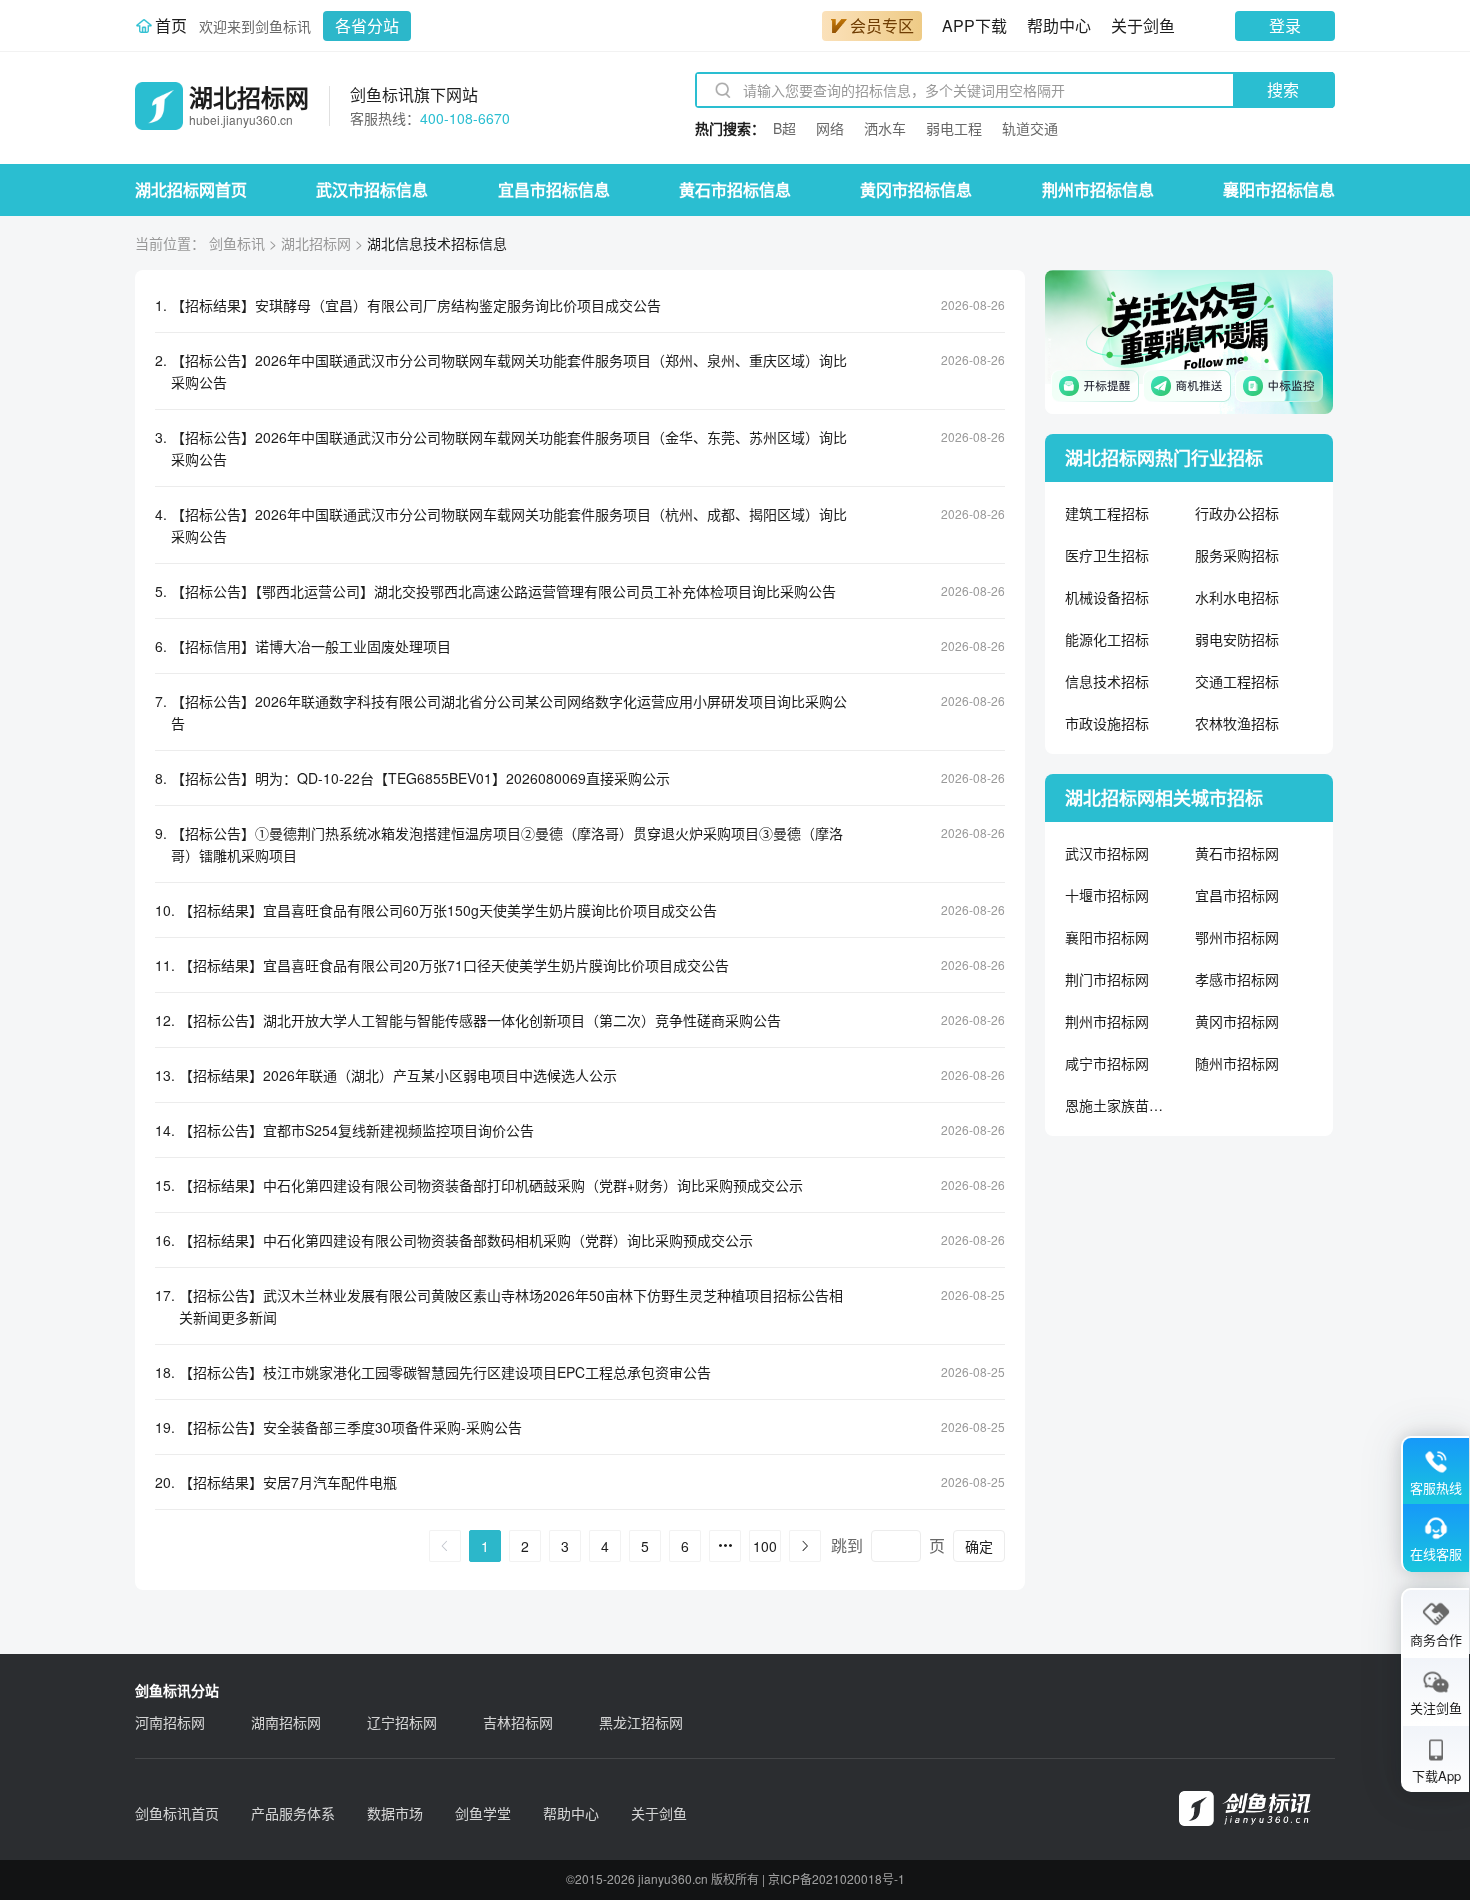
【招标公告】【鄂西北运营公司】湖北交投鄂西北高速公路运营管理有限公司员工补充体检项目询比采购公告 (503, 591)
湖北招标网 (316, 243)
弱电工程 (954, 128)
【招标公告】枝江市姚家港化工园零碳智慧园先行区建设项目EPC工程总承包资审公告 (445, 1372)
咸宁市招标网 (1107, 1063)
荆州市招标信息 (1098, 189)
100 (765, 1546)
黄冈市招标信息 (916, 189)
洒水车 (885, 128)
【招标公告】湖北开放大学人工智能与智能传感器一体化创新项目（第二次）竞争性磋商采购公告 (480, 1020)
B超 (784, 128)
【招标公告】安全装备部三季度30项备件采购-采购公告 (350, 1427)
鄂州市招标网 (1237, 937)
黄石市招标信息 (735, 189)
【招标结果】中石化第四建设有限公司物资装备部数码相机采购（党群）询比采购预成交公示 (466, 1240)
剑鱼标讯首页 (177, 1813)
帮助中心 (1059, 25)
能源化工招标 (1107, 639)
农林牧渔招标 (1237, 723)
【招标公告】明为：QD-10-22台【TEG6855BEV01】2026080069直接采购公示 (420, 778)
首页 (171, 25)
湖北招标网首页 (191, 189)
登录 (1285, 25)
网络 (830, 128)
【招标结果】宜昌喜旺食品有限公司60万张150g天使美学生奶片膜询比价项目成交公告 (448, 910)
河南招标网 (170, 1722)
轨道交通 (1030, 128)
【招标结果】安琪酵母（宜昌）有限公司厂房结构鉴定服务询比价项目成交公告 (416, 305)
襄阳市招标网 (1107, 937)
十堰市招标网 (1107, 895)
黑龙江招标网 (641, 1722)
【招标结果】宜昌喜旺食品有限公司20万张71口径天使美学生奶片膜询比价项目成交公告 (454, 965)
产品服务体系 (293, 1813)
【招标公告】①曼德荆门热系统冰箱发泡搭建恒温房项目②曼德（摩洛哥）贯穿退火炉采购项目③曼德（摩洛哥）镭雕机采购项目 (507, 844)
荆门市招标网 (1107, 979)
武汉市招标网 (1107, 853)
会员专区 (882, 25)
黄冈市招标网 (1237, 1021)
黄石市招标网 (1237, 853)
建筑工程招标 (1107, 513)
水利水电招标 (1237, 597)
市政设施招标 (1107, 723)
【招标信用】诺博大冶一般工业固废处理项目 (311, 646)
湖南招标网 (286, 1722)
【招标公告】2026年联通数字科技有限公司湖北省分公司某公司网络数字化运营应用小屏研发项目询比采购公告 (509, 712)
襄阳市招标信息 (1279, 189)
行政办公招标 (1237, 513)
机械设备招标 (1107, 597)
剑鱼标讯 (237, 243)
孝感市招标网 (1237, 979)
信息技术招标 (1107, 681)
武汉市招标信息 (372, 189)
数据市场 (395, 1813)
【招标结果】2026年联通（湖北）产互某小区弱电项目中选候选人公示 (398, 1075)
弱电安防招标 (1237, 639)
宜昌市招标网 (1237, 895)
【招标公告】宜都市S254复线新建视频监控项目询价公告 (356, 1130)
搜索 (1283, 89)
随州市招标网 (1237, 1063)
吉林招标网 (518, 1722)
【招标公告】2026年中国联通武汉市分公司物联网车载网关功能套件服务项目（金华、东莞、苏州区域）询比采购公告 (509, 448)
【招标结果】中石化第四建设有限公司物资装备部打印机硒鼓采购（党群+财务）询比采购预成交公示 (491, 1185)
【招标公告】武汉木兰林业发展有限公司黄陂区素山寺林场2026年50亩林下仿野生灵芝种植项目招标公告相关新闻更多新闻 (511, 1306)
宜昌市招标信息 (554, 189)
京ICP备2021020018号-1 (836, 1878)
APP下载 (974, 25)
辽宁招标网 (402, 1722)
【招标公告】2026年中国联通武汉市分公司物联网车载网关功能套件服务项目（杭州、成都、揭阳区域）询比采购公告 (509, 525)
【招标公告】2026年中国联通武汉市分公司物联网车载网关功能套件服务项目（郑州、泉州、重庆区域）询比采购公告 (509, 371)
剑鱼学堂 (483, 1813)
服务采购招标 (1237, 555)
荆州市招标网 (1107, 1021)
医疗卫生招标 (1107, 555)
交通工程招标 (1237, 681)
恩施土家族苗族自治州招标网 (1115, 1105)
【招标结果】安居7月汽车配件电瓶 (288, 1482)
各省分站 (367, 25)
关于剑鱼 (1143, 25)
